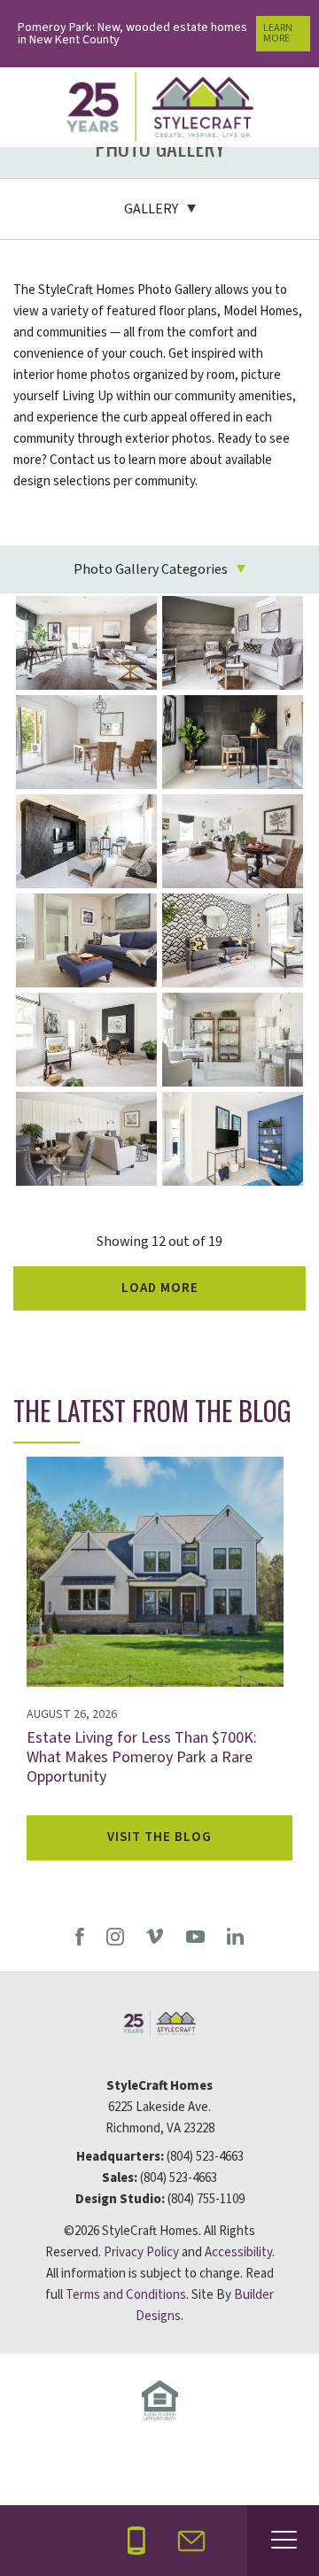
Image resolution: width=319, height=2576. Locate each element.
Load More (160, 1288)
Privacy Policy (141, 2252)
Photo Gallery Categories (151, 569)
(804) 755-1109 (206, 2199)
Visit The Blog (159, 1837)
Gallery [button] (151, 209)
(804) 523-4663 (205, 2157)
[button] (191, 2541)
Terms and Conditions (126, 2295)
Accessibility (238, 2252)
